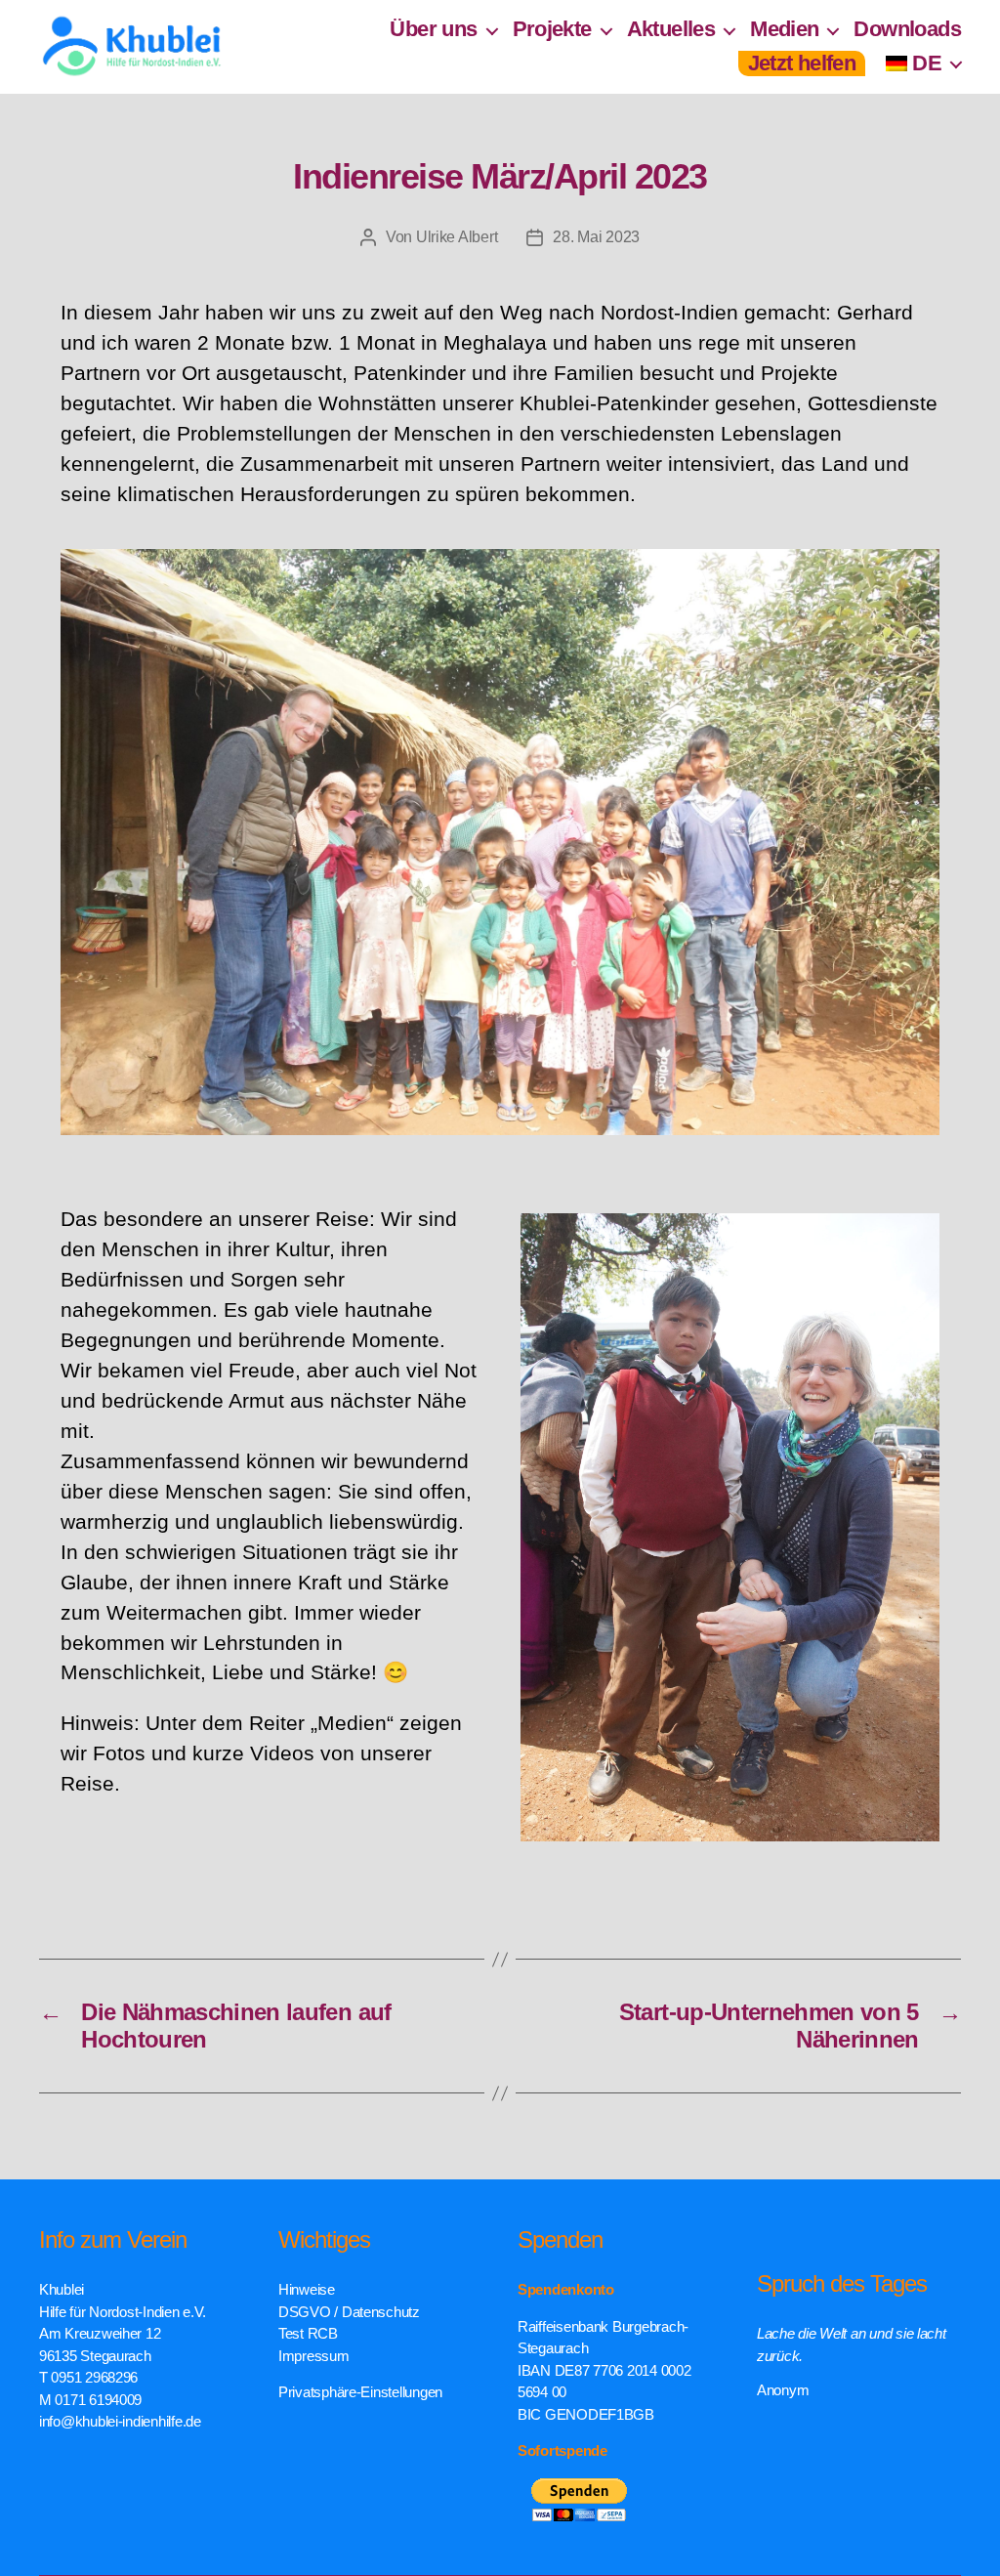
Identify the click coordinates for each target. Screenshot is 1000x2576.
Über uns (433, 29)
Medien (784, 29)
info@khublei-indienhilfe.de (120, 2421)
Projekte (552, 29)
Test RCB (308, 2333)
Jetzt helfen (802, 63)
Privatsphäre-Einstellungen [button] (360, 2392)
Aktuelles (671, 29)
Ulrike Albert (457, 237)
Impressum (314, 2356)
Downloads (907, 29)
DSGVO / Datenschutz (349, 2312)
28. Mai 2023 (596, 237)
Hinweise (307, 2289)
